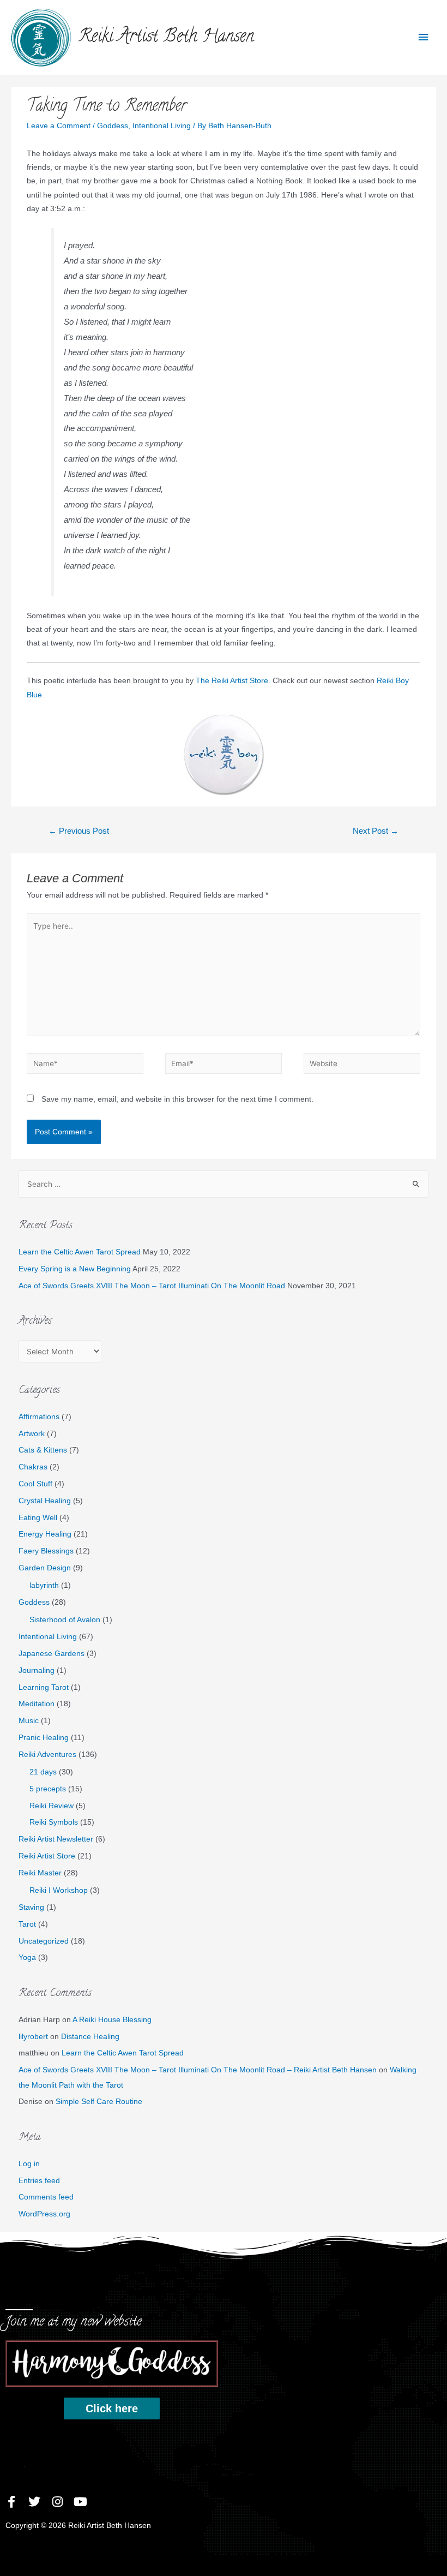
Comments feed (46, 2197)
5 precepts (48, 1789)
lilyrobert (33, 2037)
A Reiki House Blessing (112, 2020)
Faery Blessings (46, 1551)
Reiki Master (40, 1873)
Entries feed (39, 2181)
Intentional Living (162, 126)
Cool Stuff (35, 1484)
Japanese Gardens (52, 1654)
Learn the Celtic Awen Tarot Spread (80, 1252)
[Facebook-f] (11, 2502)
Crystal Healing (45, 1501)
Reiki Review (52, 1806)
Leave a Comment (59, 126)
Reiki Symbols (54, 1822)
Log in (29, 2164)
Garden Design (45, 1568)
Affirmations (39, 1417)
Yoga (27, 1958)
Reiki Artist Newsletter (56, 1839)
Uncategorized (44, 1941)
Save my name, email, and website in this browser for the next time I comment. (177, 1099)
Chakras (33, 1467)
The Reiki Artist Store (232, 681)
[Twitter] (34, 2502)
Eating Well (38, 1518)
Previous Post (79, 831)
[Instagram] (57, 2502)
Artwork (32, 1434)
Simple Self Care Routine (99, 2102)
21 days (43, 1772)
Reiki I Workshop (59, 1890)
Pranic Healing (44, 1738)
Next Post (376, 831)
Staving (31, 1907)
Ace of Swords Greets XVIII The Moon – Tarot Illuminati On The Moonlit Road (152, 1286)
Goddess (113, 126)
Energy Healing (45, 1534)
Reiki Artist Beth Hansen (166, 38)
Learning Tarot (44, 1687)
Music (29, 1721)
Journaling (37, 1670)
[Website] (362, 1066)
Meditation (37, 1704)
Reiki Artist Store (47, 1856)
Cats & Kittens (43, 1450)
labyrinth (44, 1585)
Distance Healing (90, 2037)
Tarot (27, 1924)
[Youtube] (80, 2502)
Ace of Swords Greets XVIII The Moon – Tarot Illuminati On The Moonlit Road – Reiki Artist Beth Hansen (198, 2070)
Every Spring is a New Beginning (75, 1269)
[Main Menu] (424, 37)
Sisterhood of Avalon (65, 1620)
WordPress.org (44, 2214)
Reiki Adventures (47, 1755)
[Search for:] (224, 1184)
